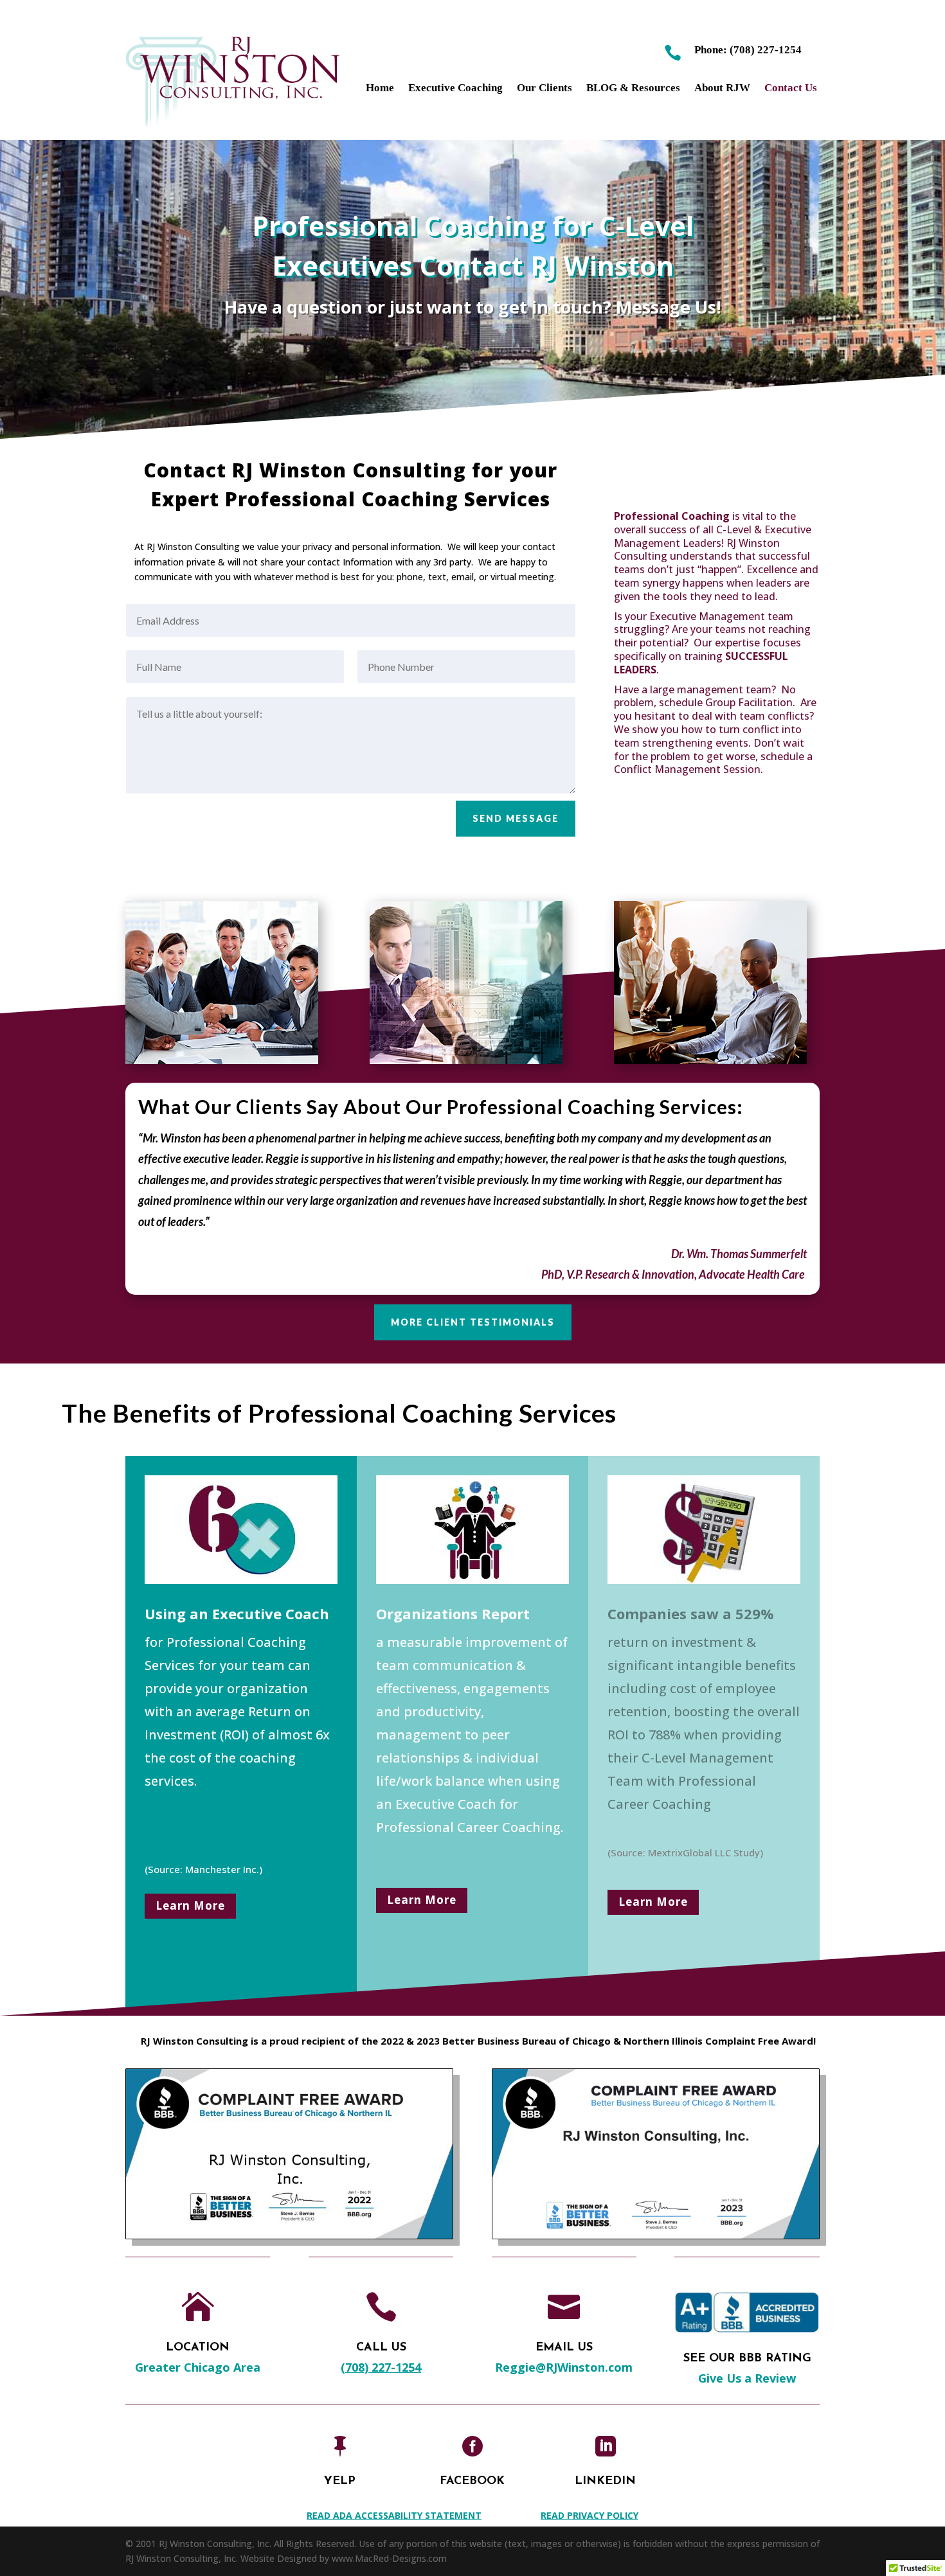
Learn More (190, 1905)
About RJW (722, 89)
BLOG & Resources (633, 89)
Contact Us (791, 89)
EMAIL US (564, 2348)
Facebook (472, 2482)
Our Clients (544, 89)
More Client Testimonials (473, 1322)
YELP (340, 2482)
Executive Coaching (455, 89)
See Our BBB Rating (747, 2359)
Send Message (516, 818)
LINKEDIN (605, 2482)
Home (380, 89)
